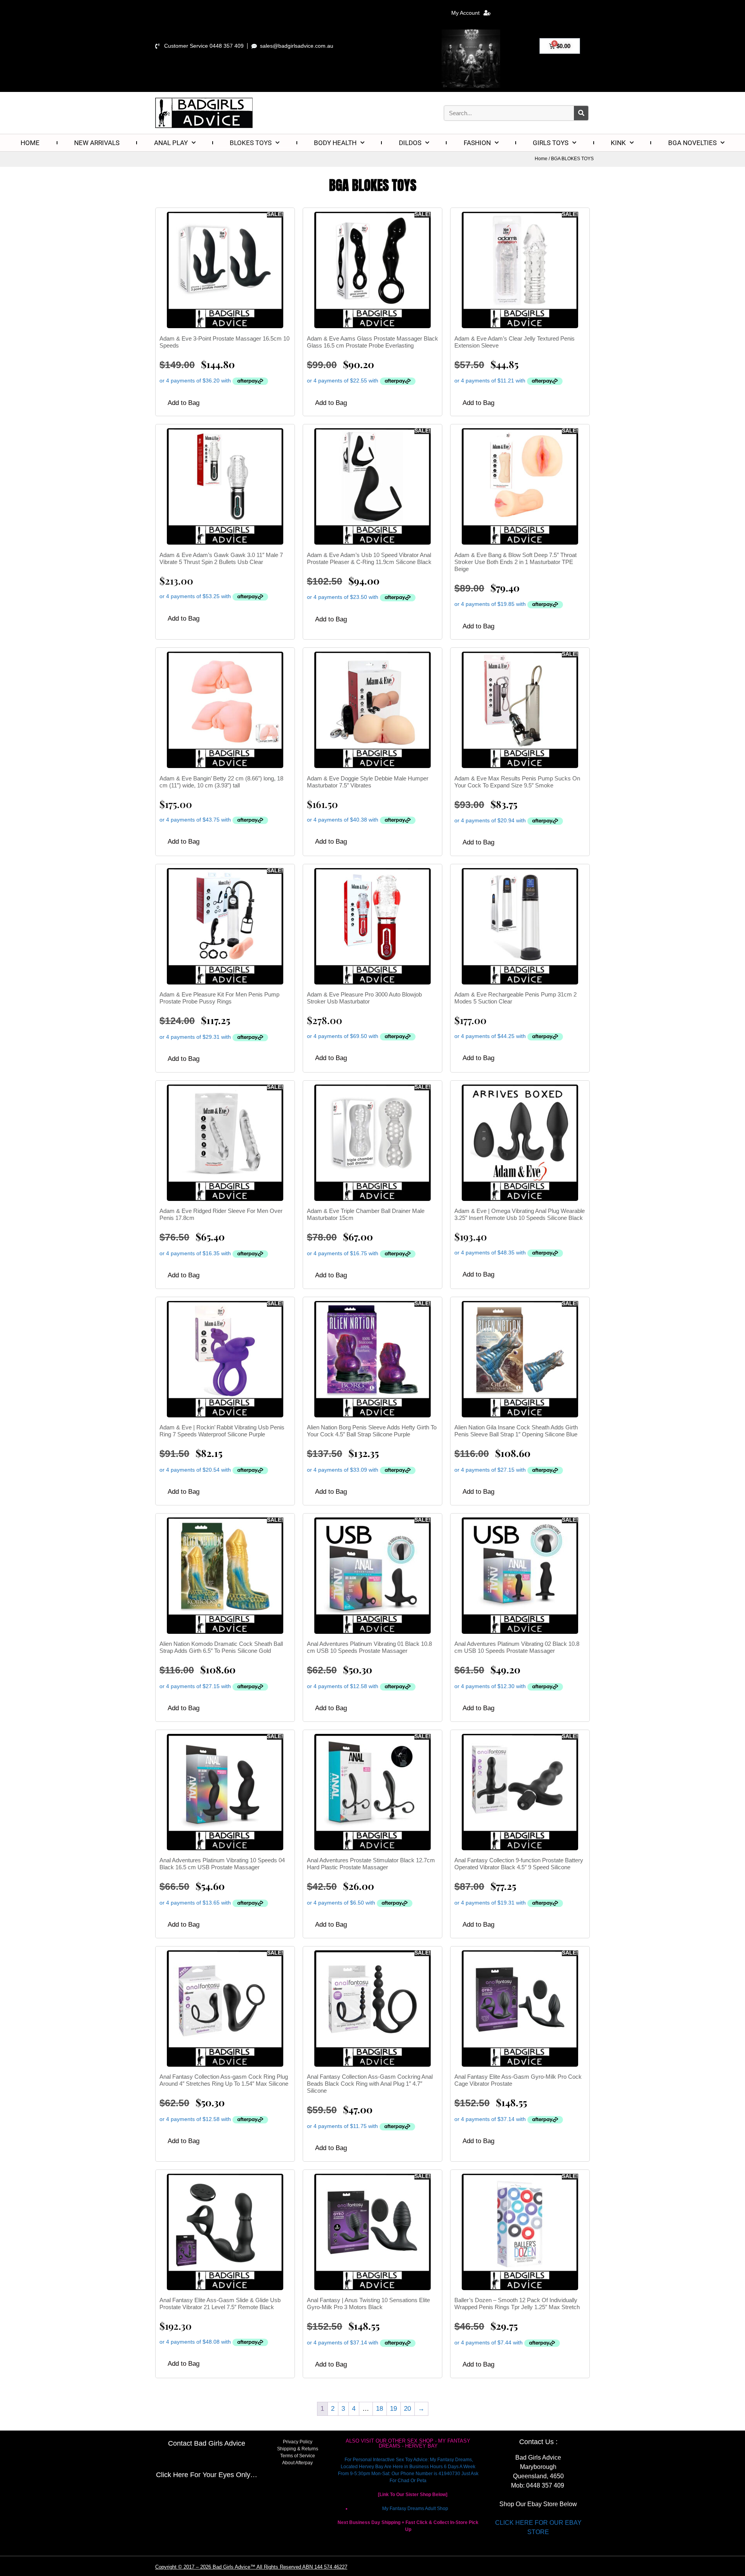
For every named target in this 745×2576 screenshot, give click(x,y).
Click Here (172, 2475)
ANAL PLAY (171, 143)
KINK (618, 143)
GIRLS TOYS (551, 143)
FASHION (477, 143)
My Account (465, 13)
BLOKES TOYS (251, 143)
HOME (30, 143)
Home (541, 159)
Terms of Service (298, 2456)
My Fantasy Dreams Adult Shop (415, 2509)
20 (407, 2409)
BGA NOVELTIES (692, 143)
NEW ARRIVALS (97, 143)
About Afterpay (297, 2463)
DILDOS (410, 143)
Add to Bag (184, 403)
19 (393, 2409)
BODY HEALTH (335, 143)
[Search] (581, 113)
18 (379, 2409)
